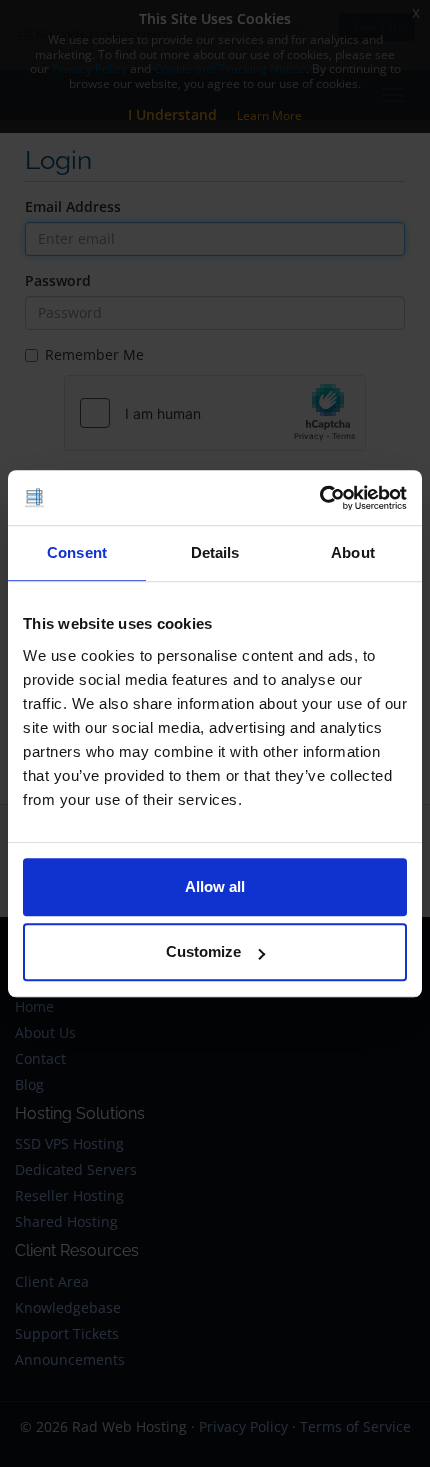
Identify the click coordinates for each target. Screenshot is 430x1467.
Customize (203, 951)
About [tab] (353, 552)
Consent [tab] (77, 552)
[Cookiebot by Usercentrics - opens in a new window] (319, 498)
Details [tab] (215, 552)
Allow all (215, 886)
